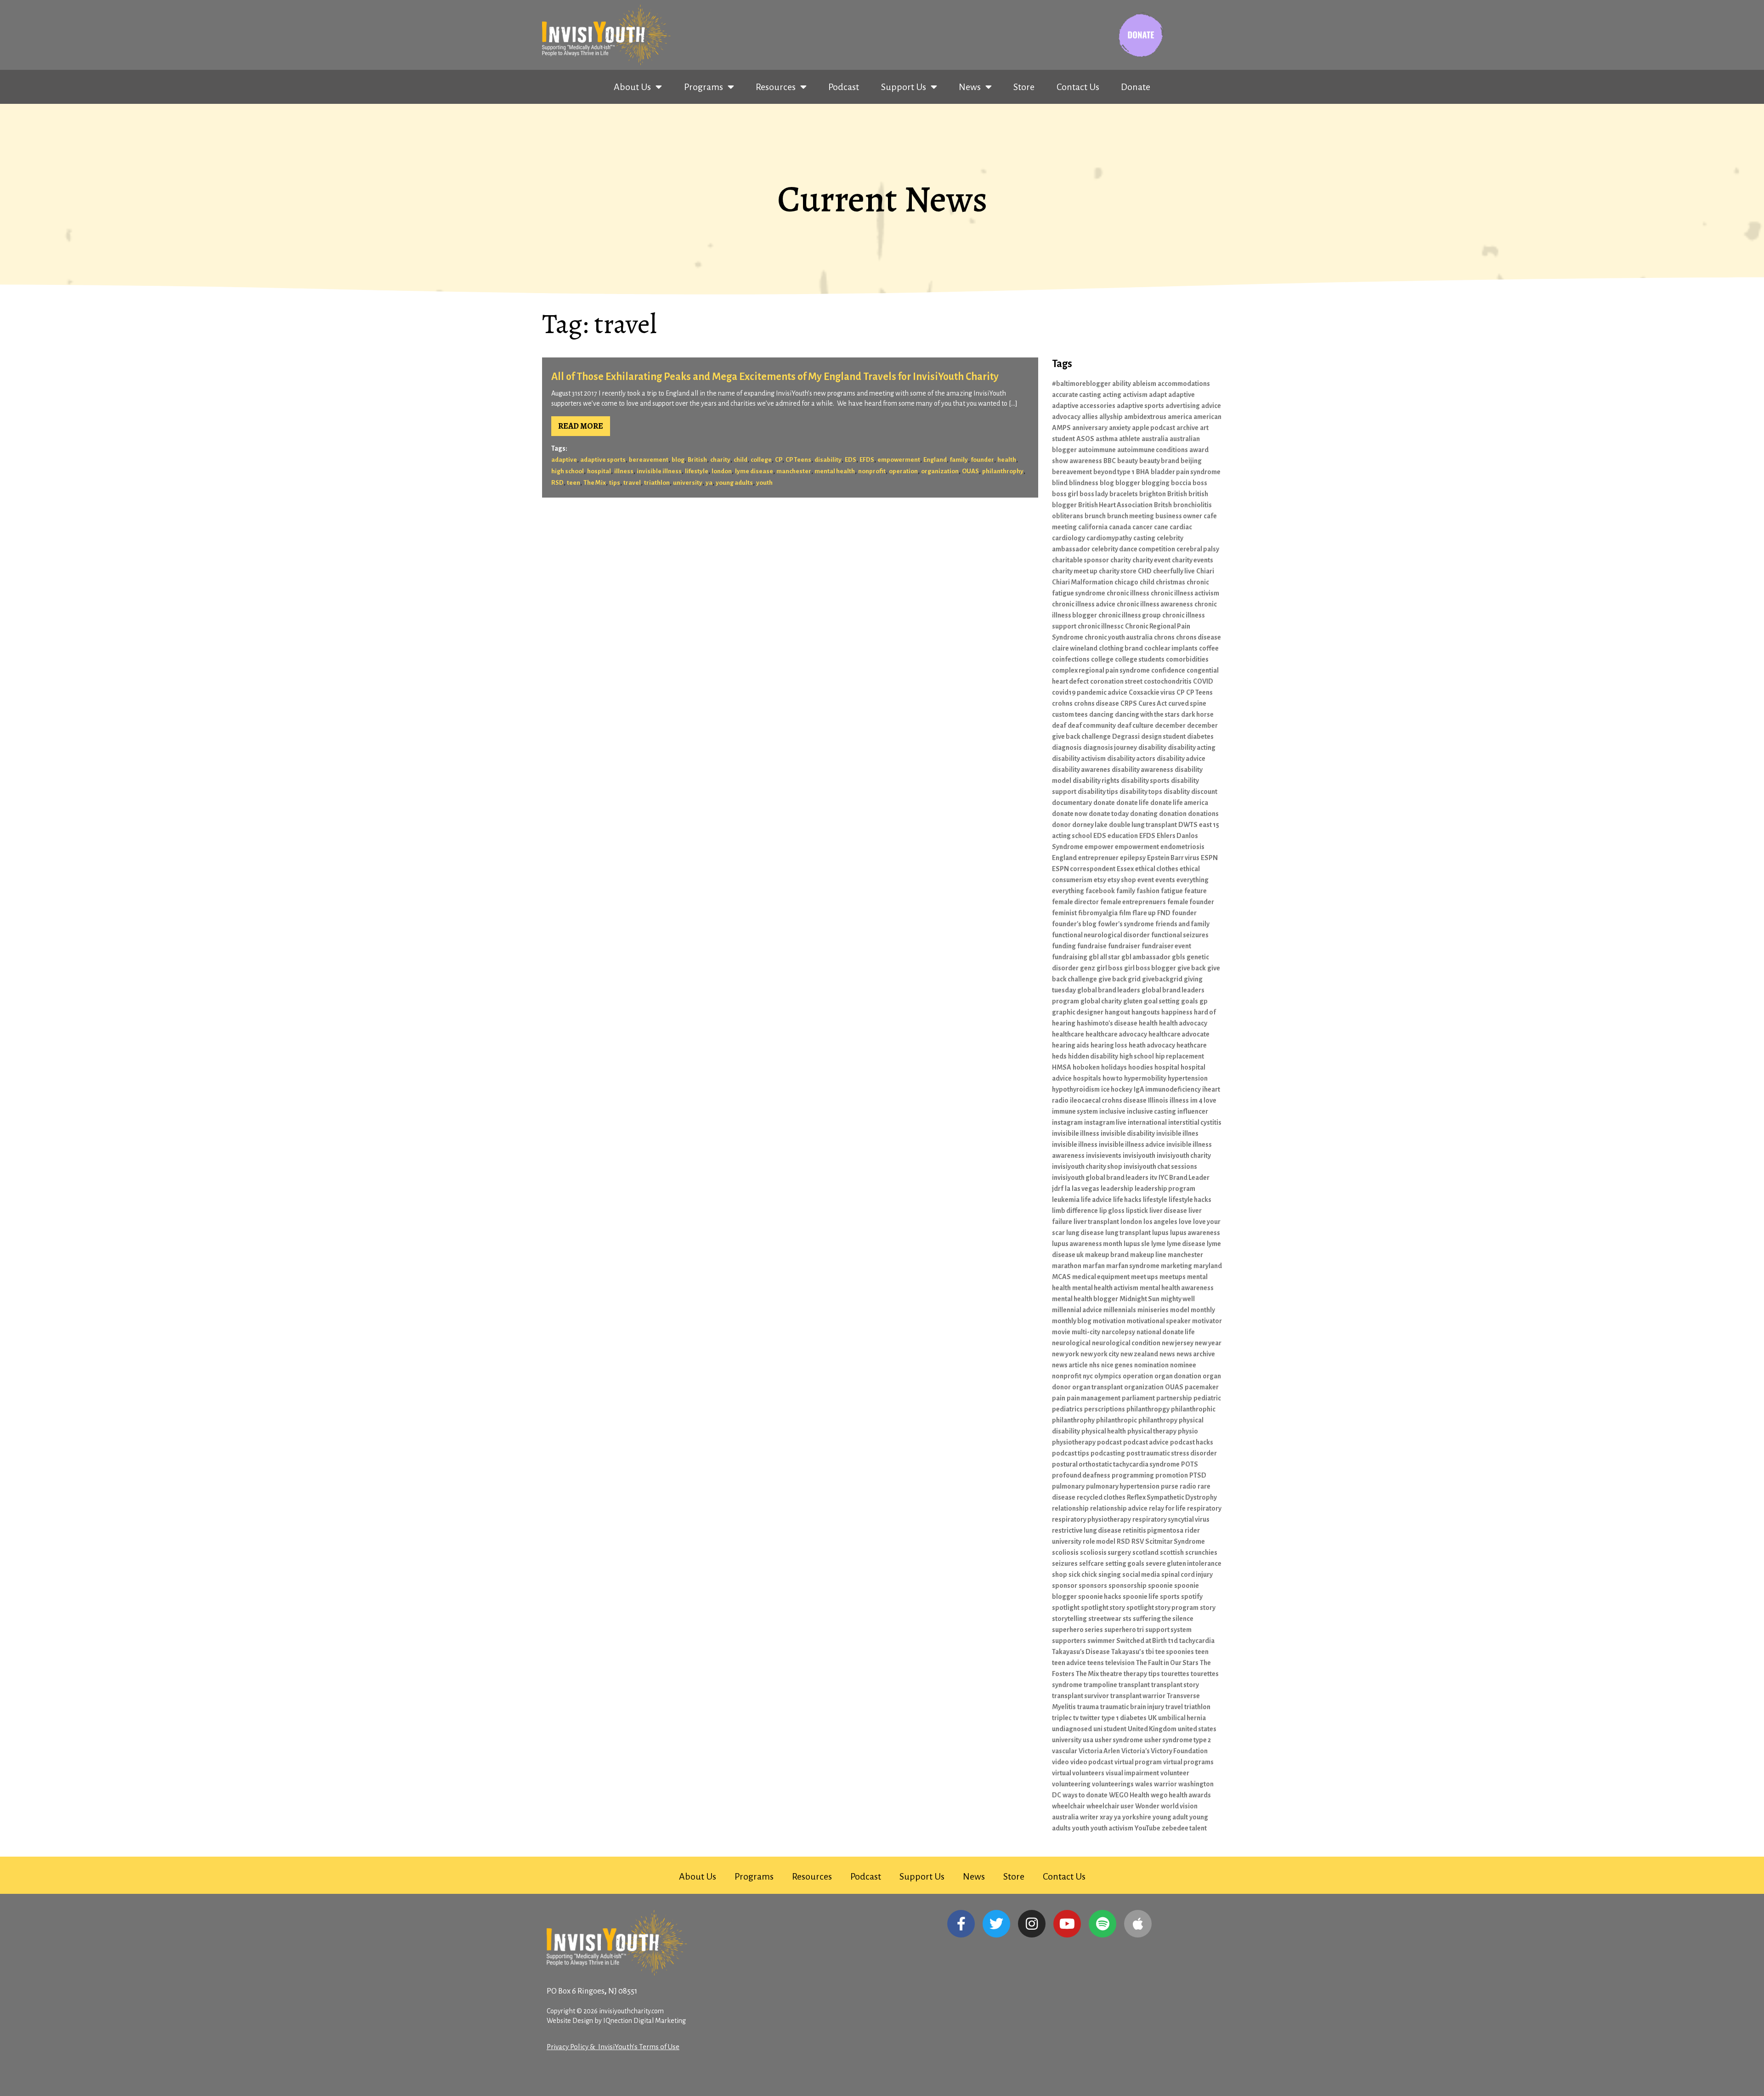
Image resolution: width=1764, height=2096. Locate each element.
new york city (1100, 1354)
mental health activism (1105, 1288)
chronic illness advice (1084, 604)
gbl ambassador (1146, 957)
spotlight (1066, 1608)
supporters (1069, 1641)
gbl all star (1104, 957)
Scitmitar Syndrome (1175, 1541)
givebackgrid (1162, 979)
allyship (1111, 417)
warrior (1165, 1784)
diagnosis (1067, 748)
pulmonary (1068, 1486)
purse (1170, 1486)
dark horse (1197, 714)
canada (1120, 527)
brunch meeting (1131, 516)
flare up (1144, 913)
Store (1024, 87)
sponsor (1065, 1586)
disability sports (1145, 781)
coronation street (1116, 681)
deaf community (1092, 725)
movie (1061, 1332)
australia (1155, 439)
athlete (1130, 439)
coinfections (1071, 659)
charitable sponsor (1080, 560)
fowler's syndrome (1126, 924)
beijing (1191, 461)
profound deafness (1081, 1475)
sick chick (1083, 1575)
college (761, 460)
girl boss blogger (1150, 968)
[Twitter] (996, 1924)
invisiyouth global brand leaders (1100, 1178)
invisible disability (1128, 1133)
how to (1113, 1078)
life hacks (1127, 1200)
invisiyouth (1139, 1156)
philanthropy (1158, 1420)
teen (574, 483)
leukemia (1066, 1200)
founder (983, 460)
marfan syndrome (1133, 1266)
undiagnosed (1072, 1729)
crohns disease (1097, 703)
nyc (1088, 1376)
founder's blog (1074, 924)
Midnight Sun (1139, 1299)
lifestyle (697, 471)
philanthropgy (1148, 1409)
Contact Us (1078, 87)
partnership (1174, 1398)
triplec (1062, 1718)
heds (1059, 1056)
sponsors (1093, 1586)
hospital (599, 471)
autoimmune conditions (1153, 450)
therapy (1135, 1674)
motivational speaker (1159, 1321)
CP (779, 460)
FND (1164, 913)
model (1180, 1310)
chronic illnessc (1101, 626)
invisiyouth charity (1184, 1156)
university (688, 483)
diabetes (1200, 736)
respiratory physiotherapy (1091, 1519)
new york (1066, 1354)
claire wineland (1075, 648)
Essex (1125, 869)
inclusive (1112, 1111)
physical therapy (1152, 1431)
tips (615, 483)
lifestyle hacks (1190, 1200)
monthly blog (1072, 1321)
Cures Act (1153, 703)
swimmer (1101, 1641)
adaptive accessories (1084, 406)
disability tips (1098, 792)
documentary (1072, 803)
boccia (1181, 483)
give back (1192, 968)
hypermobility (1145, 1078)
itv (1153, 1178)
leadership (1117, 1189)
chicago (1126, 582)
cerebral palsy (1198, 549)
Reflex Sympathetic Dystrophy (1172, 1497)
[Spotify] (1102, 1924)
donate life (1133, 803)
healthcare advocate (1179, 1034)
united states (1197, 1729)
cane (1161, 527)
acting (1112, 395)
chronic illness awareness (1155, 604)
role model (1099, 1541)
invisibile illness (1076, 1133)
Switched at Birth (1142, 1641)
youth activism (1112, 1828)
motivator (1207, 1321)
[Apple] (1138, 1924)
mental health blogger (1085, 1299)
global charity (1101, 1001)
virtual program (1138, 1762)
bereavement (649, 460)
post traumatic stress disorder (1172, 1453)
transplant (1134, 1685)
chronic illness (1128, 593)
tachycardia (1197, 1641)
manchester (794, 471)
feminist (1064, 913)
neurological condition (1126, 1343)
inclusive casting (1151, 1111)
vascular (1065, 1751)
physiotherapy (1074, 1442)
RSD (557, 483)
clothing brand (1121, 648)
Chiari (1205, 571)
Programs (704, 87)
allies (1090, 417)
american (1207, 417)
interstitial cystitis (1195, 1122)
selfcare (1091, 1564)
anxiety (1120, 428)
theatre (1111, 1674)
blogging (1156, 483)
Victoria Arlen (1099, 1751)
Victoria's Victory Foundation (1165, 1751)
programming (1133, 1475)
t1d (1173, 1641)
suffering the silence (1163, 1619)
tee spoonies (1175, 1652)
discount (1204, 792)
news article (1070, 1365)
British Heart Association (1115, 505)
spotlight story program (1162, 1608)
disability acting (1192, 748)
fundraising (1070, 957)
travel (632, 483)
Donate (1136, 87)
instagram (1067, 1122)
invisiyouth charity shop (1087, 1167)
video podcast (1092, 1762)
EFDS (867, 460)
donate (1104, 803)
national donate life (1166, 1332)
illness (624, 471)
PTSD (1198, 1475)
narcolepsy (1118, 1332)
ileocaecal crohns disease (1108, 1100)
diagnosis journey (1110, 748)
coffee (1209, 648)
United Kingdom (1152, 1729)
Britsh (1163, 505)
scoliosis (1065, 1552)
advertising (1183, 406)
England (935, 460)
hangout (1117, 1012)
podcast (1109, 1442)
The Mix (595, 483)
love (1185, 1222)
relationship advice (1119, 1508)
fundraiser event (1166, 946)
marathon (1067, 1266)
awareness (1086, 461)
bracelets (1124, 494)
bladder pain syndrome (1186, 472)
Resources (776, 87)
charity (720, 460)
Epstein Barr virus (1173, 858)
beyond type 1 (1114, 472)
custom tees (1070, 714)
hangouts (1146, 1012)
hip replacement (1180, 1056)
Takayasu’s (1128, 1652)
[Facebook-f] (961, 1924)
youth (764, 483)
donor (1061, 825)
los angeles (1160, 1222)
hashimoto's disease (1107, 1023)
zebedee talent (1184, 1828)
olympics (1108, 1376)
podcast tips (1071, 1453)
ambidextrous (1145, 417)
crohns (1062, 703)
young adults (734, 483)
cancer (1142, 527)
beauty (1128, 461)
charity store (1118, 571)
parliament (1138, 1398)
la (1068, 1189)
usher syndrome (1119, 1740)
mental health (835, 471)
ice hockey (1117, 1089)
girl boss (1110, 968)
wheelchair (1069, 1806)
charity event (1151, 560)
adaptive (564, 460)
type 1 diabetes (1124, 1718)
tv (1076, 1718)
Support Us (904, 87)
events (1165, 880)
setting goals (1125, 1564)
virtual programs (1188, 1762)
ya (709, 483)
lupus (1160, 1233)
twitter (1090, 1718)
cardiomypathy (1109, 538)
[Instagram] (1032, 1924)
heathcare (1192, 1045)
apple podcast (1153, 428)
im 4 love (1203, 1100)
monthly (1203, 1310)
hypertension (1188, 1078)
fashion (1148, 891)
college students (1140, 659)
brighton (1153, 494)
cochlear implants (1171, 648)
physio (1188, 1431)
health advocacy (1183, 1023)
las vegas (1086, 1189)
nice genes (1117, 1365)
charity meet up (1075, 571)
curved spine (1187, 703)
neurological (1071, 1343)
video (1060, 1762)
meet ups (1145, 1277)
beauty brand (1159, 461)
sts (1127, 1619)
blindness (1084, 483)
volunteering (1071, 1784)
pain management (1094, 1398)
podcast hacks (1192, 1442)
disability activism (1079, 759)
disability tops (1141, 792)
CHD (1145, 571)
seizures (1065, 1564)
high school (568, 471)
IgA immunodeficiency (1167, 1089)
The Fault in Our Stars (1167, 1663)
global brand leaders (1109, 990)
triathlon (657, 483)
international (1147, 1122)
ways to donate (1085, 1795)
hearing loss (1109, 1045)
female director (1075, 902)
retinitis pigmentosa (1153, 1530)
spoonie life (1141, 1597)
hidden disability (1093, 1056)
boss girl (1065, 494)
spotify (1192, 1597)
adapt (1158, 395)
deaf (1059, 725)
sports (1170, 1597)
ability (1122, 384)
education (1123, 836)
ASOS (1085, 439)
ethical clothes (1157, 869)
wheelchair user (1110, 1806)
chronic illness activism (1185, 593)
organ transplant (1097, 1387)
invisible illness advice (1132, 1144)
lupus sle (1137, 1244)
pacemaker (1202, 1387)
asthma (1107, 439)
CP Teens (798, 460)
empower (1099, 847)
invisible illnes (1177, 1133)
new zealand (1139, 1354)
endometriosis (1182, 847)
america (1180, 417)
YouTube (1148, 1828)
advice (1211, 406)
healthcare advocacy (1116, 1034)
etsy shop (1122, 880)
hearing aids (1071, 1045)
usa (1088, 1740)
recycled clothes (1101, 1497)
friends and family (1182, 924)
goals (1190, 1001)
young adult (1170, 1817)
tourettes (1175, 1674)
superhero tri (1124, 1630)
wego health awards (1181, 1795)
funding (1064, 946)
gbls (1179, 957)
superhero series (1077, 1630)
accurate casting (1077, 395)
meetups (1173, 1277)
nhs (1094, 1365)
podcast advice (1146, 1442)
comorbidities (1187, 659)
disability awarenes (1081, 770)
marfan (1094, 1266)
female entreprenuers (1133, 902)
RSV (1138, 1541)
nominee (1183, 1365)
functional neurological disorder (1101, 935)
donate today (1109, 814)
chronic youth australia (1119, 637)
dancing (1101, 714)
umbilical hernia (1182, 1718)
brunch (1095, 516)
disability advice (1181, 759)
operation (903, 471)
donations (1203, 814)
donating (1144, 814)
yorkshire (1137, 1817)
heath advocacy (1152, 1045)
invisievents (1104, 1156)
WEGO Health (1129, 1795)
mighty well (1178, 1299)
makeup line (1148, 1255)
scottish (1172, 1552)
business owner (1179, 516)
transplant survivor (1080, 1696)
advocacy (1066, 417)
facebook (1100, 891)
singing (1110, 1575)
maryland (1208, 1266)
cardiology (1069, 538)
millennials (1120, 1310)
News (970, 87)
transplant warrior (1138, 1696)
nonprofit (872, 471)
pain (1059, 1398)
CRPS (1129, 703)
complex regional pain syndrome (1101, 670)
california (1093, 527)
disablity (1177, 792)
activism (1135, 395)
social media (1141, 1575)
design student (1163, 736)
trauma (1088, 1707)
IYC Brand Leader (1184, 1178)
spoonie (1160, 1586)
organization (940, 471)
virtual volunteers (1078, 1773)
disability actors (1131, 759)
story (1208, 1608)
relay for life (1167, 1508)
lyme (1158, 1244)
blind (1060, 483)
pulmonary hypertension (1123, 1486)
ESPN (1209, 858)
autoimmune (1097, 450)
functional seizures (1180, 935)
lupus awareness (1195, 1233)
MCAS (1061, 1277)
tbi (1150, 1652)
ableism (1144, 384)
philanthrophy (1003, 471)
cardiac (1181, 527)
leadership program (1165, 1189)
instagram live (1105, 1122)
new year (1208, 1343)
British (697, 460)
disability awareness (1142, 770)
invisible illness (659, 471)
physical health (1104, 1431)
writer (1089, 1817)
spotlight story (1103, 1608)
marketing (1176, 1266)
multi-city (1086, 1332)
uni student (1110, 1729)
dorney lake (1090, 825)
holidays (1114, 1067)
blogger (1128, 483)
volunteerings (1113, 1784)
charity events (1193, 560)
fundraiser (1124, 946)
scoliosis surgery (1105, 1552)
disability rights (1096, 781)
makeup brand (1107, 1255)
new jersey (1178, 1343)
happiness (1177, 1012)
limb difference (1075, 1211)
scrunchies (1201, 1552)
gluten (1133, 1001)
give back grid (1119, 979)
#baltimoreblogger (1081, 384)
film (1125, 913)
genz (1088, 968)
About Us (632, 87)
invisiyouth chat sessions (1160, 1167)
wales (1144, 1784)
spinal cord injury (1187, 1575)
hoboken (1086, 1067)
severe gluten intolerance (1184, 1564)
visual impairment (1132, 1773)
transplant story (1175, 1685)
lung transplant (1128, 1233)
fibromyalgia (1098, 913)
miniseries (1153, 1310)
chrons (1164, 637)
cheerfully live (1174, 571)
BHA (1143, 472)
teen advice (1069, 1663)
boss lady (1094, 494)
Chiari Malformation (1083, 582)
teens (1096, 1663)
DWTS (1188, 825)
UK (1152, 1718)
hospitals (1087, 1078)
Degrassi (1126, 736)
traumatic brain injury (1132, 1707)
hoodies (1141, 1067)
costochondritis (1168, 681)
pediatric (1207, 1398)
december (1170, 725)
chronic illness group (1130, 615)
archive (1187, 428)
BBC (1110, 461)
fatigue (1172, 891)
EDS (851, 460)
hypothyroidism (1076, 1089)
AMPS (1061, 428)
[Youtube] (1067, 1924)
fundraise (1092, 946)
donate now (1070, 814)
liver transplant (1096, 1222)
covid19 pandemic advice (1090, 692)
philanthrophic (1193, 1409)
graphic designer (1078, 1012)
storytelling (1069, 1619)
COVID (1203, 681)
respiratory (1204, 1508)
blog (678, 460)
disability (828, 460)
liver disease (1168, 1211)
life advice (1096, 1200)
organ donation (1178, 1376)
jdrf (1058, 1189)
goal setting (1162, 1001)
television (1120, 1663)
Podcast (844, 87)
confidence (1168, 670)
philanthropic (1117, 1420)
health (1007, 460)
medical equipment (1101, 1277)
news (1167, 1354)
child (741, 460)
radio (1188, 1486)
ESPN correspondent (1084, 869)
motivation (1109, 1321)
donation (1173, 814)
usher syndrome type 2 (1178, 1740)
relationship (1070, 1508)
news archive (1196, 1354)
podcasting (1108, 1453)
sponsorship (1128, 1586)
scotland (1145, 1552)
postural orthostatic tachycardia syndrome (1116, 1464)
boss (1200, 483)
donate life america (1179, 803)
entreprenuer (1098, 858)
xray (1106, 1817)
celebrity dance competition (1133, 549)
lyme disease (754, 471)
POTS (1190, 1464)
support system (1168, 1630)
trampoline (1100, 1685)
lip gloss (1112, 1211)
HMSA (1062, 1067)
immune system (1075, 1111)
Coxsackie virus (1152, 692)
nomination (1151, 1365)
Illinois (1158, 1100)
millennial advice (1077, 1310)
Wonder (1147, 1806)
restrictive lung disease (1087, 1530)
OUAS (970, 471)
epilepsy (1133, 858)
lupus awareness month (1087, 1244)
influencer (1193, 1111)
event (1146, 880)
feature (1196, 891)
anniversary (1090, 428)
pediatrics (1067, 1409)
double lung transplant (1143, 825)
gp (1204, 1001)
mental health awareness (1177, 1288)
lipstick (1137, 1211)
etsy (1100, 880)
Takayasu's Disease (1081, 1652)
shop (1060, 1575)
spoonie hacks (1100, 1597)
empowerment (899, 460)
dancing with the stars (1147, 714)
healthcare (1068, 1034)
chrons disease (1199, 637)
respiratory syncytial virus (1171, 1519)
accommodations (1184, 384)
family (959, 460)
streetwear (1105, 1619)
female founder (1191, 902)
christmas (1170, 582)
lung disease (1085, 1233)
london (722, 471)
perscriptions (1105, 1409)
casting (1144, 538)
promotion (1172, 1475)
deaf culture (1135, 725)
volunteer (1175, 1773)
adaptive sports (603, 460)
